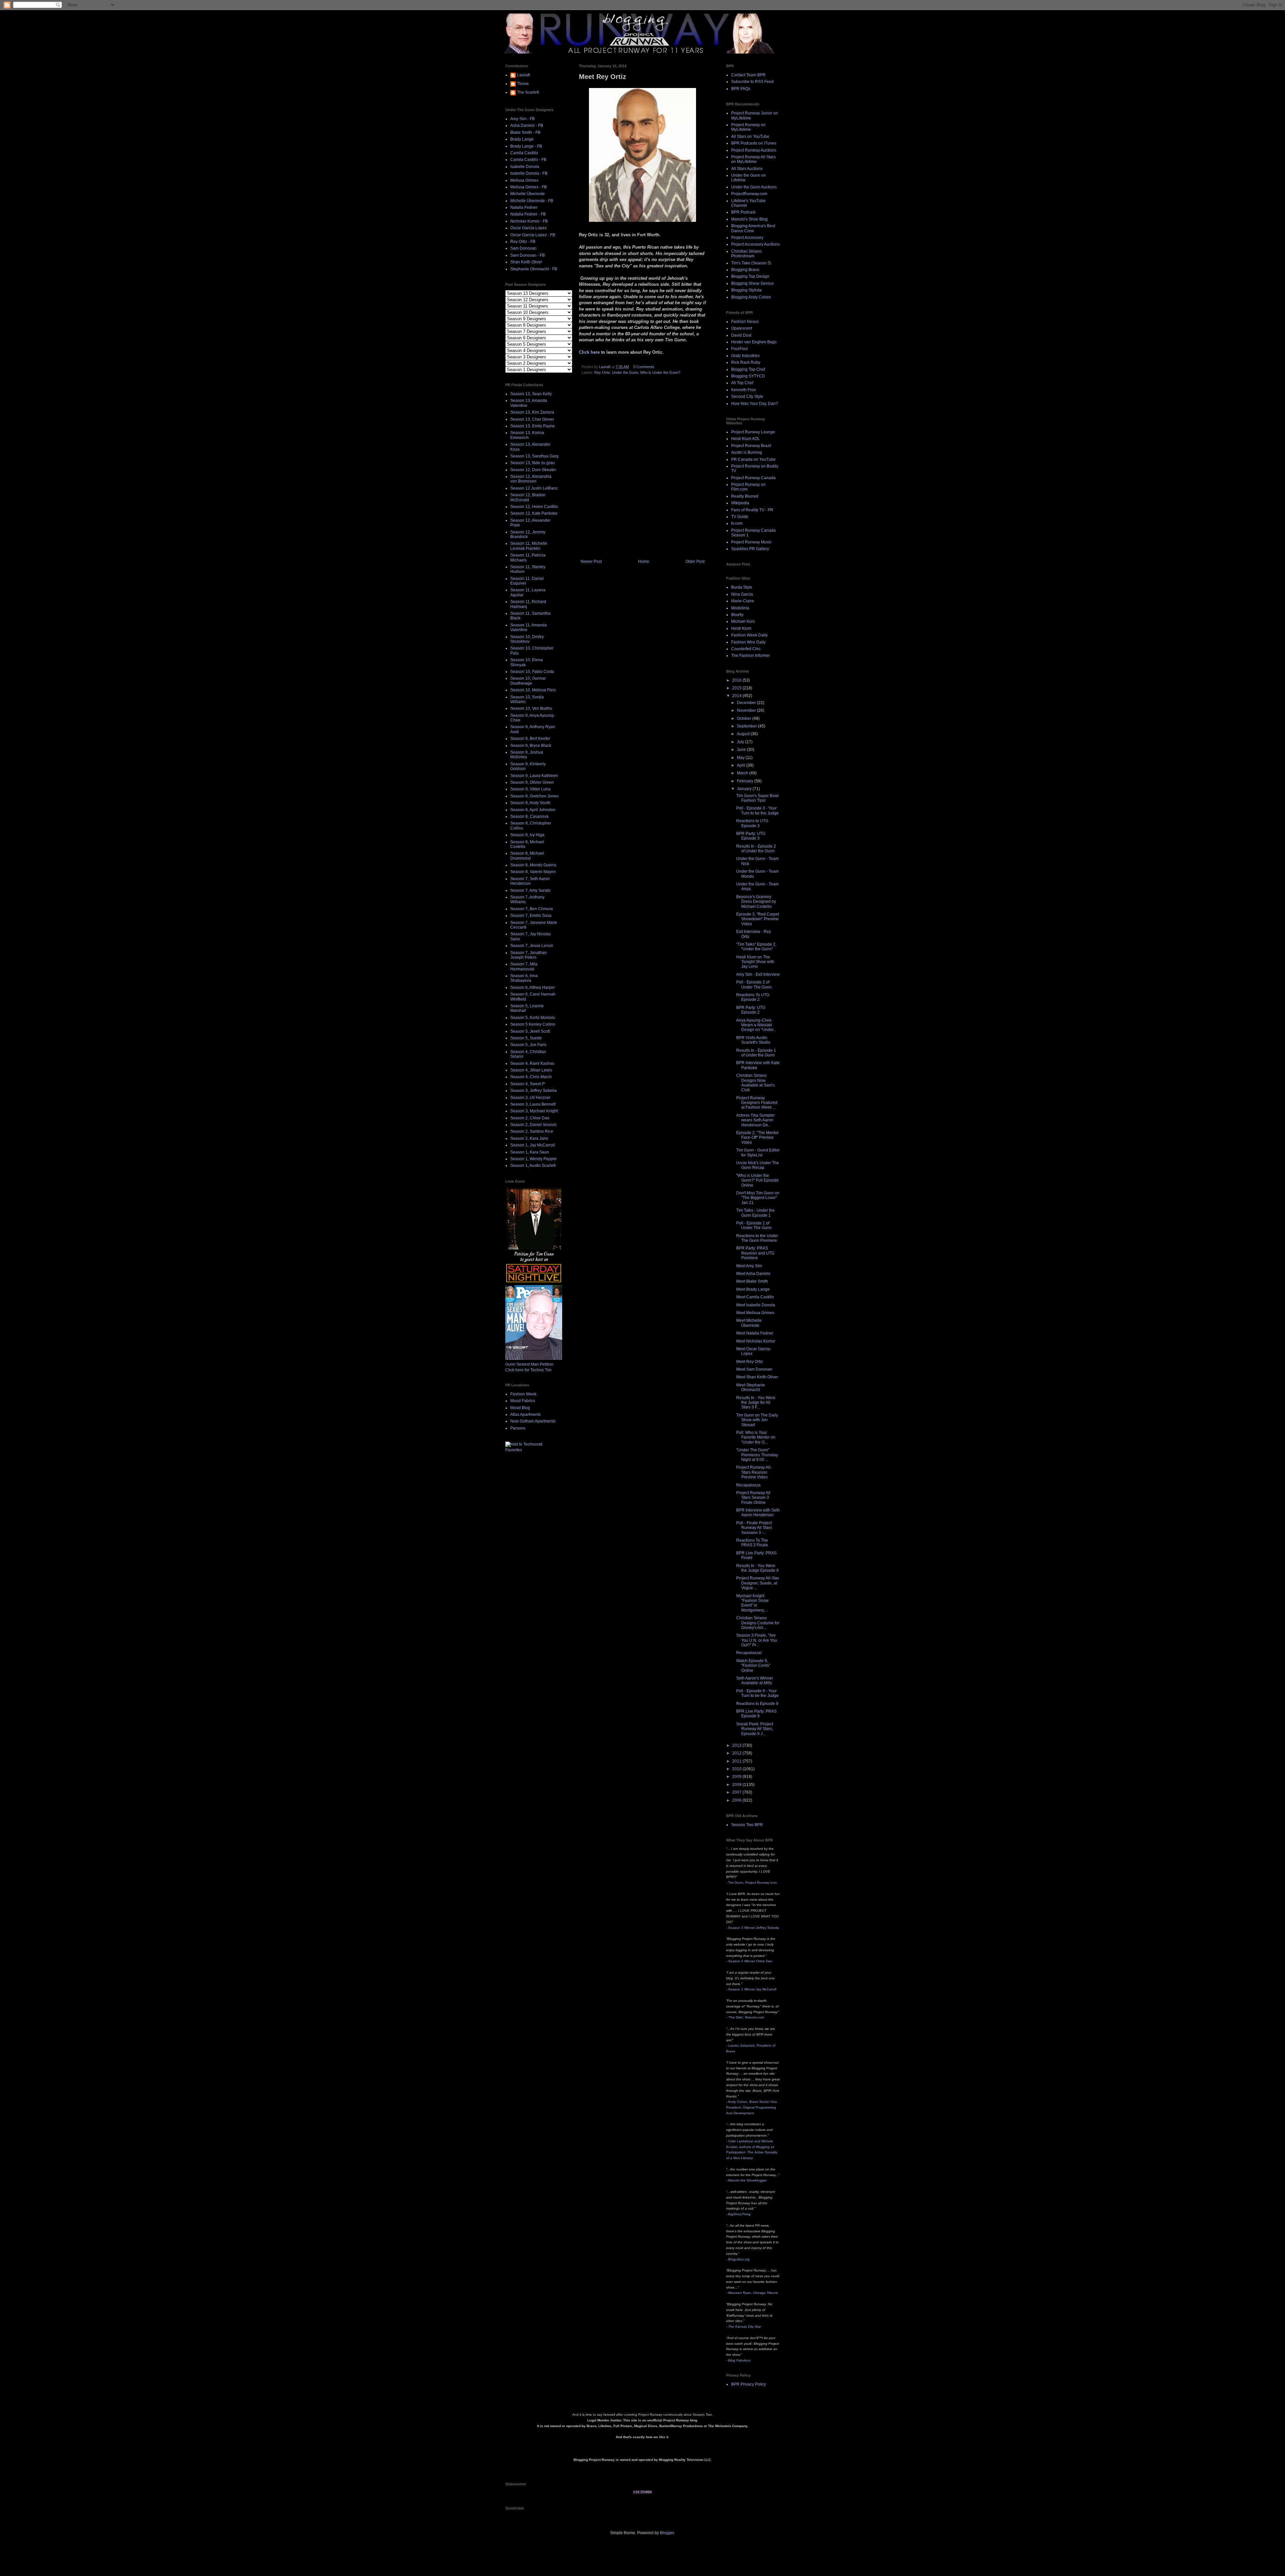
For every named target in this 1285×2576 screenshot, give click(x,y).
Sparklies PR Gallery (750, 549)
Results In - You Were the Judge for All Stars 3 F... (756, 1403)
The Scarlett (528, 92)
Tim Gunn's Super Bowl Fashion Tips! (757, 798)
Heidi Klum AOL (746, 439)
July (741, 742)
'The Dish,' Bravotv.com (746, 2017)
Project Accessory (747, 238)
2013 (737, 1745)
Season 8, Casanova (529, 817)
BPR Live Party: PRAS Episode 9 (756, 1714)
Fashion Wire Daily (748, 642)
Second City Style (747, 397)
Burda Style (742, 587)
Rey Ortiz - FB (523, 242)
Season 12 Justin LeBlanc (534, 488)
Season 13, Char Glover (532, 419)
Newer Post (591, 562)
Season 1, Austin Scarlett (533, 1166)
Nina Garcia (742, 594)
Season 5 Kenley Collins (533, 1024)
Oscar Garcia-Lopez (529, 228)
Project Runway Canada (753, 478)
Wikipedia (740, 503)
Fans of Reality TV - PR (752, 510)
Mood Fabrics (523, 1401)
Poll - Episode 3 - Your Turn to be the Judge (757, 810)
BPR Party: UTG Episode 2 (751, 1010)
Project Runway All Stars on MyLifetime (753, 159)
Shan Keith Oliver (526, 262)
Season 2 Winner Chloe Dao (750, 1961)
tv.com (737, 523)
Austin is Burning (747, 452)
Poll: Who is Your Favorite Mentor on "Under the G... (756, 1437)
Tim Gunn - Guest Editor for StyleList (758, 1152)
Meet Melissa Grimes (755, 1313)
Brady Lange (522, 139)
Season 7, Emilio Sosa (531, 916)
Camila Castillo (524, 153)
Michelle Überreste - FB (532, 201)
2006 (737, 1800)
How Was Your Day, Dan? (755, 404)
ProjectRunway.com (749, 194)
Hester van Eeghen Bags (754, 342)
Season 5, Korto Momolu (533, 1018)
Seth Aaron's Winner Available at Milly (755, 1681)
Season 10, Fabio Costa (532, 672)
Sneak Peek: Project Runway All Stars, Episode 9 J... (755, 1729)
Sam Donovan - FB (528, 255)
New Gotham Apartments (533, 1421)
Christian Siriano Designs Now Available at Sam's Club (755, 1083)
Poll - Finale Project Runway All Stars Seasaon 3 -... (754, 1528)
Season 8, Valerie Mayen (533, 872)
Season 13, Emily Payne (533, 426)
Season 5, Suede (526, 1038)
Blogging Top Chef (748, 369)
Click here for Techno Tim (528, 1370)
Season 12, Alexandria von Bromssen (531, 479)
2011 (737, 1761)
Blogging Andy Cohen (751, 297)
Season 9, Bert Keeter (530, 739)
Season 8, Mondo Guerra (533, 865)
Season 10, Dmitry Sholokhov (527, 639)
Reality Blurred (745, 496)
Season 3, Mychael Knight (534, 1111)
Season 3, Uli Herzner (530, 1098)
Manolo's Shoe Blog (749, 219)
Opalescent (742, 328)
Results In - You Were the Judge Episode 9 (757, 1568)
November (747, 710)
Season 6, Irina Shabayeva (524, 978)
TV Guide (740, 517)
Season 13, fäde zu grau (533, 463)
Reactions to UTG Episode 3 (752, 823)
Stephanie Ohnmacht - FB (534, 269)
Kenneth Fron (744, 390)
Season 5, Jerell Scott (530, 1031)
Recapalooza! (749, 1653)
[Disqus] (642, 469)
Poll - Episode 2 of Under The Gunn (754, 984)
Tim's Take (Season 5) (751, 263)
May (741, 758)
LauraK (524, 75)
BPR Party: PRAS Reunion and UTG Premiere (755, 1253)
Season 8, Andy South (530, 803)
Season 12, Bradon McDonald (528, 497)
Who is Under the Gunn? (660, 372)
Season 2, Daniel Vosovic (534, 1125)
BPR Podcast (743, 212)
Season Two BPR (747, 1825)
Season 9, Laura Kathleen (534, 776)
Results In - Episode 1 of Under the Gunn (756, 1053)
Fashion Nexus (745, 322)
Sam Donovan (523, 248)
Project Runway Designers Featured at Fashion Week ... (757, 1103)
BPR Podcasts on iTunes (754, 143)
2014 (737, 696)
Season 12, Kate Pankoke (534, 513)
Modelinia (740, 608)
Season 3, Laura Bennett (533, 1104)
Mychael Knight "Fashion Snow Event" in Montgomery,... (752, 1603)
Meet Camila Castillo (755, 1297)
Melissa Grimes (524, 180)
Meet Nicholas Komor (756, 1341)
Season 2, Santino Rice (532, 1131)
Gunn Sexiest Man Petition (529, 1364)
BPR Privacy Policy (749, 2384)
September (747, 726)
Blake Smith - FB (525, 133)
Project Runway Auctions (754, 150)
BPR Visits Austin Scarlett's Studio (753, 1040)
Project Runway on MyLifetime (748, 127)
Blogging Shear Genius (752, 283)
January (745, 789)
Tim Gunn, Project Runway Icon (753, 1882)
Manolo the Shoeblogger (747, 2180)
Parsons (518, 1428)
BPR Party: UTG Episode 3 (751, 836)
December (747, 703)
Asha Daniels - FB (527, 125)
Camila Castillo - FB (528, 160)
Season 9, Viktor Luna (530, 789)
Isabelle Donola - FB (529, 173)
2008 (737, 1785)
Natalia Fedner (524, 207)
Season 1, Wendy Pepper (534, 1159)
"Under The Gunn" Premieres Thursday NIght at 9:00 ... (757, 1455)
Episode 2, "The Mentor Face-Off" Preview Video (757, 1138)
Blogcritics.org (739, 2259)
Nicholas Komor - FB (529, 221)
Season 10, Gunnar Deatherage (528, 681)
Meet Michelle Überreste (749, 1323)
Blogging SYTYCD (748, 376)
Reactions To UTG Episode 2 (753, 997)
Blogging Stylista (746, 290)
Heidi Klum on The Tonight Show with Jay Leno (755, 962)
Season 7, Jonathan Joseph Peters (529, 955)
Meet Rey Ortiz (750, 1362)
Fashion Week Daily (749, 635)
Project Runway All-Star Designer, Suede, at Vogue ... (758, 1583)
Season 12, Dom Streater (533, 470)
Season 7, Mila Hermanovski (524, 966)
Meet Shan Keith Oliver (757, 1377)
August (744, 734)
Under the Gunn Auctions (754, 187)
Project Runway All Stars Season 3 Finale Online (753, 1498)
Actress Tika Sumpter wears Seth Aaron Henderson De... (755, 1120)
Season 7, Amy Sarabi (530, 890)
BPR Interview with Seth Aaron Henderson (758, 1513)
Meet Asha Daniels (753, 1274)
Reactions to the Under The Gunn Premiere (757, 1238)
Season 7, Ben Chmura (532, 909)
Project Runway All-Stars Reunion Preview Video (754, 1472)
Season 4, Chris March (531, 1077)
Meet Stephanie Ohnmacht (751, 1387)
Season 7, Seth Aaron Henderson (530, 881)
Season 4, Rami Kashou (532, 1063)
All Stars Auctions (747, 169)
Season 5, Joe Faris (528, 1045)
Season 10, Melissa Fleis (533, 690)
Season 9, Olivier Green (532, 782)
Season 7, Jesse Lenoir (532, 946)
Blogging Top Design (750, 276)
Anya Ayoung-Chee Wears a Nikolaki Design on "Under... (756, 1025)
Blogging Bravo (745, 270)
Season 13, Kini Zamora (532, 412)
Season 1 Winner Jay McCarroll (752, 1989)
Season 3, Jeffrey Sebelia (534, 1091)
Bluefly (737, 615)
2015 (737, 688)
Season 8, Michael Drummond (527, 856)
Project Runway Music (751, 542)
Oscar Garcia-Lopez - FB (533, 235)
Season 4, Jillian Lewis (531, 1070)
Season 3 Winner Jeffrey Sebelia (754, 1928)
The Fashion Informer (751, 656)
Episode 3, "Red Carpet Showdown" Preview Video (758, 919)
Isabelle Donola (525, 167)
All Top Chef (742, 383)
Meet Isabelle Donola (756, 1305)
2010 (737, 1769)
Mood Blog (520, 1408)
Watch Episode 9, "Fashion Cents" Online (753, 1666)
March (743, 773)
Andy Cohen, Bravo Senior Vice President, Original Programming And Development (752, 2107)
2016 (737, 680)
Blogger (667, 2533)
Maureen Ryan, (753, 2293)
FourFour (740, 349)
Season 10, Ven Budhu (531, 708)
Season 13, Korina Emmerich (527, 435)
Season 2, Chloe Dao (530, 1118)
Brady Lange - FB (526, 146)
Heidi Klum (741, 628)
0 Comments (644, 367)
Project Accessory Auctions (755, 244)
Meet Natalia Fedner (755, 1333)
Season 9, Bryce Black (531, 746)
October (745, 718)
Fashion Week (523, 1394)
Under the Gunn (625, 372)
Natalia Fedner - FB (528, 214)
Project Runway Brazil (751, 446)
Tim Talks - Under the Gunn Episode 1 (755, 1213)
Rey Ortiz (602, 372)
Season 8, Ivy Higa (527, 835)
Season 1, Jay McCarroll (533, 1145)
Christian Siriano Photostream (746, 254)
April (742, 765)
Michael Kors (743, 621)
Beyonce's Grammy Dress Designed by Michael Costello (756, 902)
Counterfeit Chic (746, 649)
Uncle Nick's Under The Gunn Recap (758, 1165)
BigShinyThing (739, 2214)
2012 (737, 1753)
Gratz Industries (745, 356)
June (742, 750)
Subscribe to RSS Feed (752, 82)
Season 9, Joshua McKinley (527, 755)
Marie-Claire (743, 601)
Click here (589, 352)
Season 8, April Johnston (533, 810)
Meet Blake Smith (752, 1281)
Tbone (523, 84)
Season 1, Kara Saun (530, 1152)
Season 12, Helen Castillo (534, 507)
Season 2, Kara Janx (529, 1138)
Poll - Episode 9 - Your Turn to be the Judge (757, 1693)
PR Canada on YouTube (753, 459)
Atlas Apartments (526, 1414)
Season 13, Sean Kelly (531, 394)
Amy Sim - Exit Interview (758, 974)
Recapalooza (748, 1485)
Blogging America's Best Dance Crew (753, 228)
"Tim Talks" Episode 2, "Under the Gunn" (756, 947)
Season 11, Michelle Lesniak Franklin (529, 546)
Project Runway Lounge (753, 432)
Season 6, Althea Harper (533, 988)
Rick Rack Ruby (746, 362)
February (746, 781)
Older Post (695, 562)
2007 (737, 1792)
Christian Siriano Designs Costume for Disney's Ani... (758, 1623)
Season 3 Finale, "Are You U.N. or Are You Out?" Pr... (757, 1640)
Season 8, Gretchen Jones (534, 796)
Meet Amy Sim (749, 1266)
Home (644, 562)
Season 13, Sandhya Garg (534, 456)
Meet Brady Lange (753, 1289)
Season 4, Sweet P (528, 1084)
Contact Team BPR (748, 75)
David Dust (741, 335)
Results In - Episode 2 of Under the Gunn (756, 849)
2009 (737, 1777)
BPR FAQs (741, 89)
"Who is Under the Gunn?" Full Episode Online (757, 1180)
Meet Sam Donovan (754, 1369)
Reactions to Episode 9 (757, 1704)
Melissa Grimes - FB (529, 187)
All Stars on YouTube (750, 137)
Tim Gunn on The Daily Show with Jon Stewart (757, 1420)
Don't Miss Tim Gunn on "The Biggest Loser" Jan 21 (758, 1198)
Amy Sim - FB (523, 119)
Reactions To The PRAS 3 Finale (752, 1543)
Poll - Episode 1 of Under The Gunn (754, 1225)
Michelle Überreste (528, 194)
